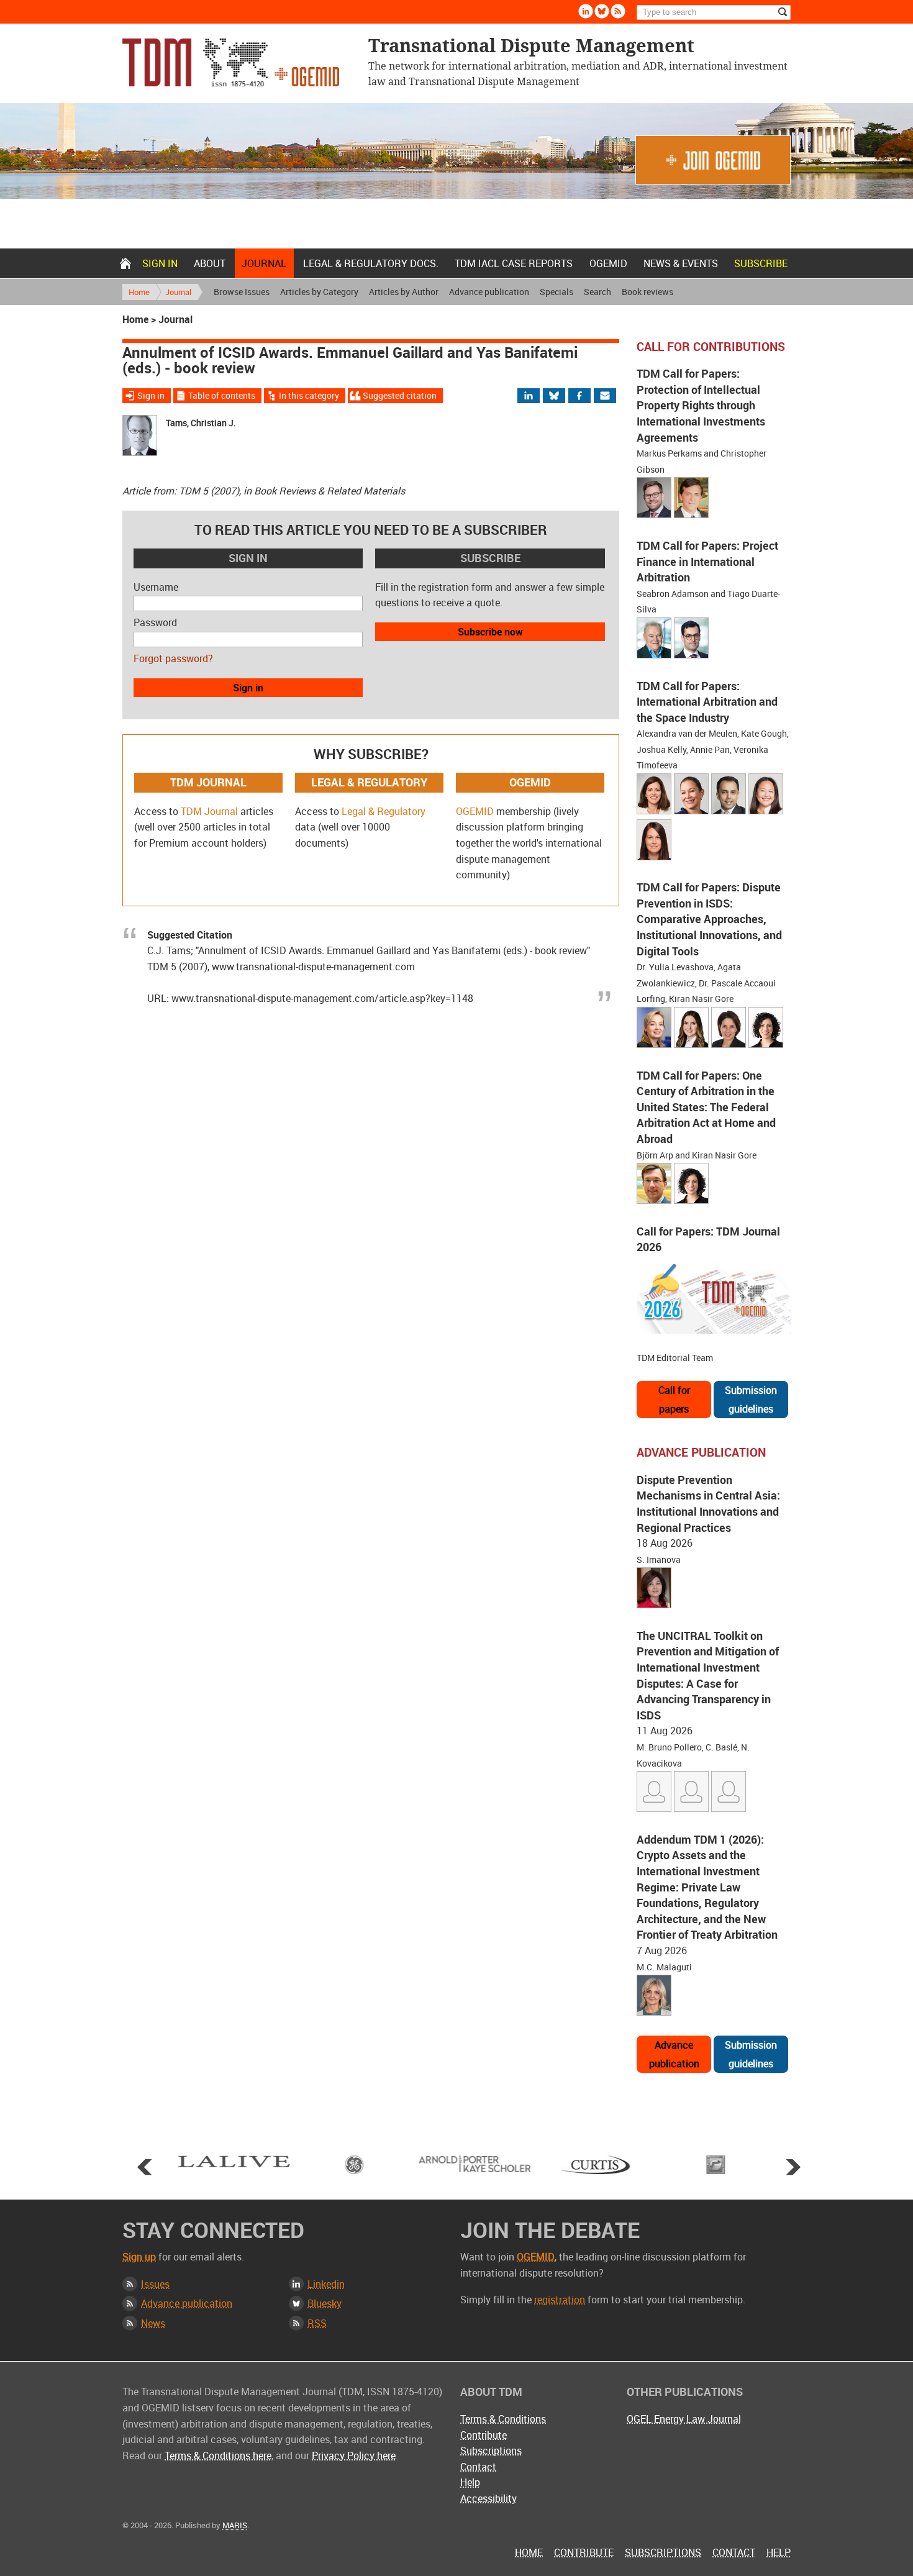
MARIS (235, 2525)
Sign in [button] (248, 688)
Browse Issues (242, 292)
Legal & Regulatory (384, 811)
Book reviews (647, 292)
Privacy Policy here (354, 2455)
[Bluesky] (560, 396)
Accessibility (488, 2498)
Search (597, 292)
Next (793, 2167)
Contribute (484, 2435)
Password (155, 622)
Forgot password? (173, 658)
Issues (155, 2284)
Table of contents (222, 395)
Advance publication (489, 292)
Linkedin (586, 11)
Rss (618, 11)
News (153, 2323)
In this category (309, 395)
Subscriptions (491, 2451)
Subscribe (761, 263)
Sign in (160, 263)
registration (560, 2300)
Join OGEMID (713, 160)
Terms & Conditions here (218, 2455)
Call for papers (674, 1400)
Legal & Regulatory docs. (371, 263)
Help (470, 2482)
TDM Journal (209, 811)
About (210, 263)
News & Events (681, 263)
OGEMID (608, 263)
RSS (317, 2323)
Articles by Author (404, 292)
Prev (145, 2167)
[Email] (606, 396)
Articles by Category (319, 292)
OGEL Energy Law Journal (684, 2419)
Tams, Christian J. (201, 423)
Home (125, 263)
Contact (478, 2467)
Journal (264, 263)
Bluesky (602, 11)
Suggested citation (400, 395)
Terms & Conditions (503, 2419)
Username (156, 587)
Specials (556, 292)
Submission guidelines (751, 1400)
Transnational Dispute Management (231, 62)
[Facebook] (590, 396)
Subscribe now (490, 632)
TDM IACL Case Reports (514, 263)
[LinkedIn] (536, 396)
